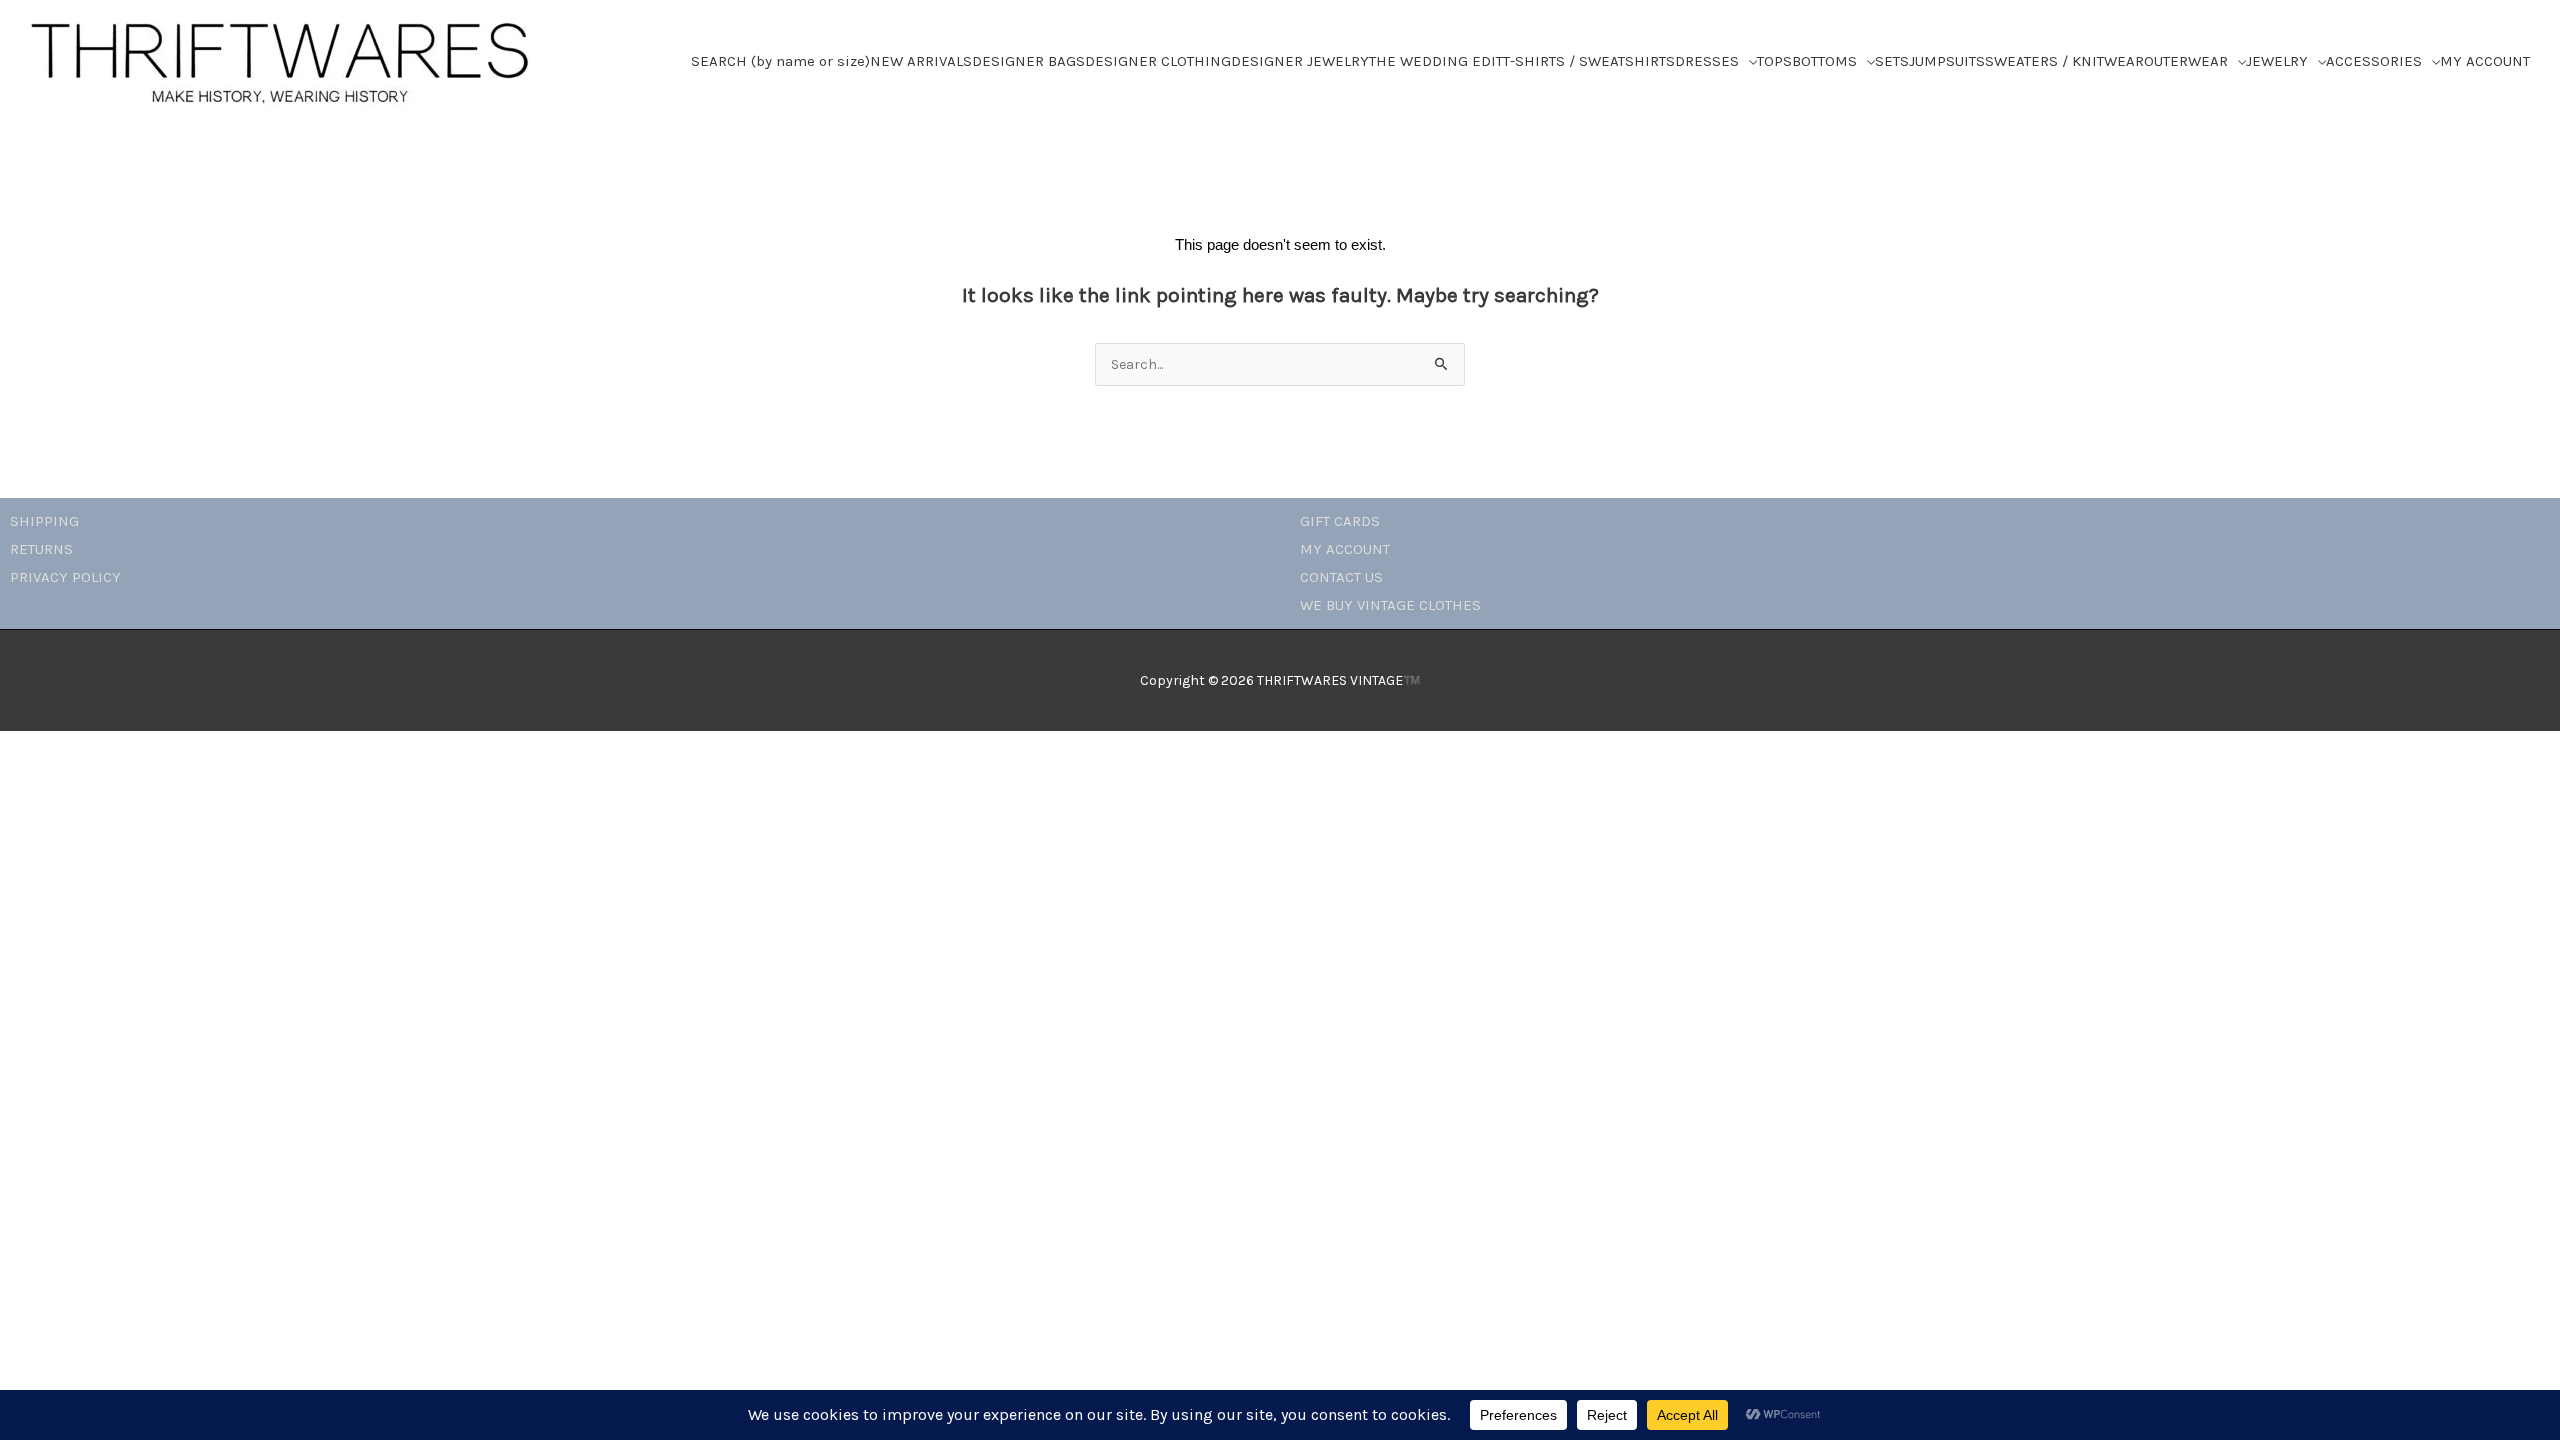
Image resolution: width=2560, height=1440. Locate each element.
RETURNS (41, 549)
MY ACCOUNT (1345, 549)
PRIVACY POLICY (65, 577)
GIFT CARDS (1340, 521)
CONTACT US (1341, 577)
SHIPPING (44, 521)
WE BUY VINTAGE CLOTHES (1390, 605)
